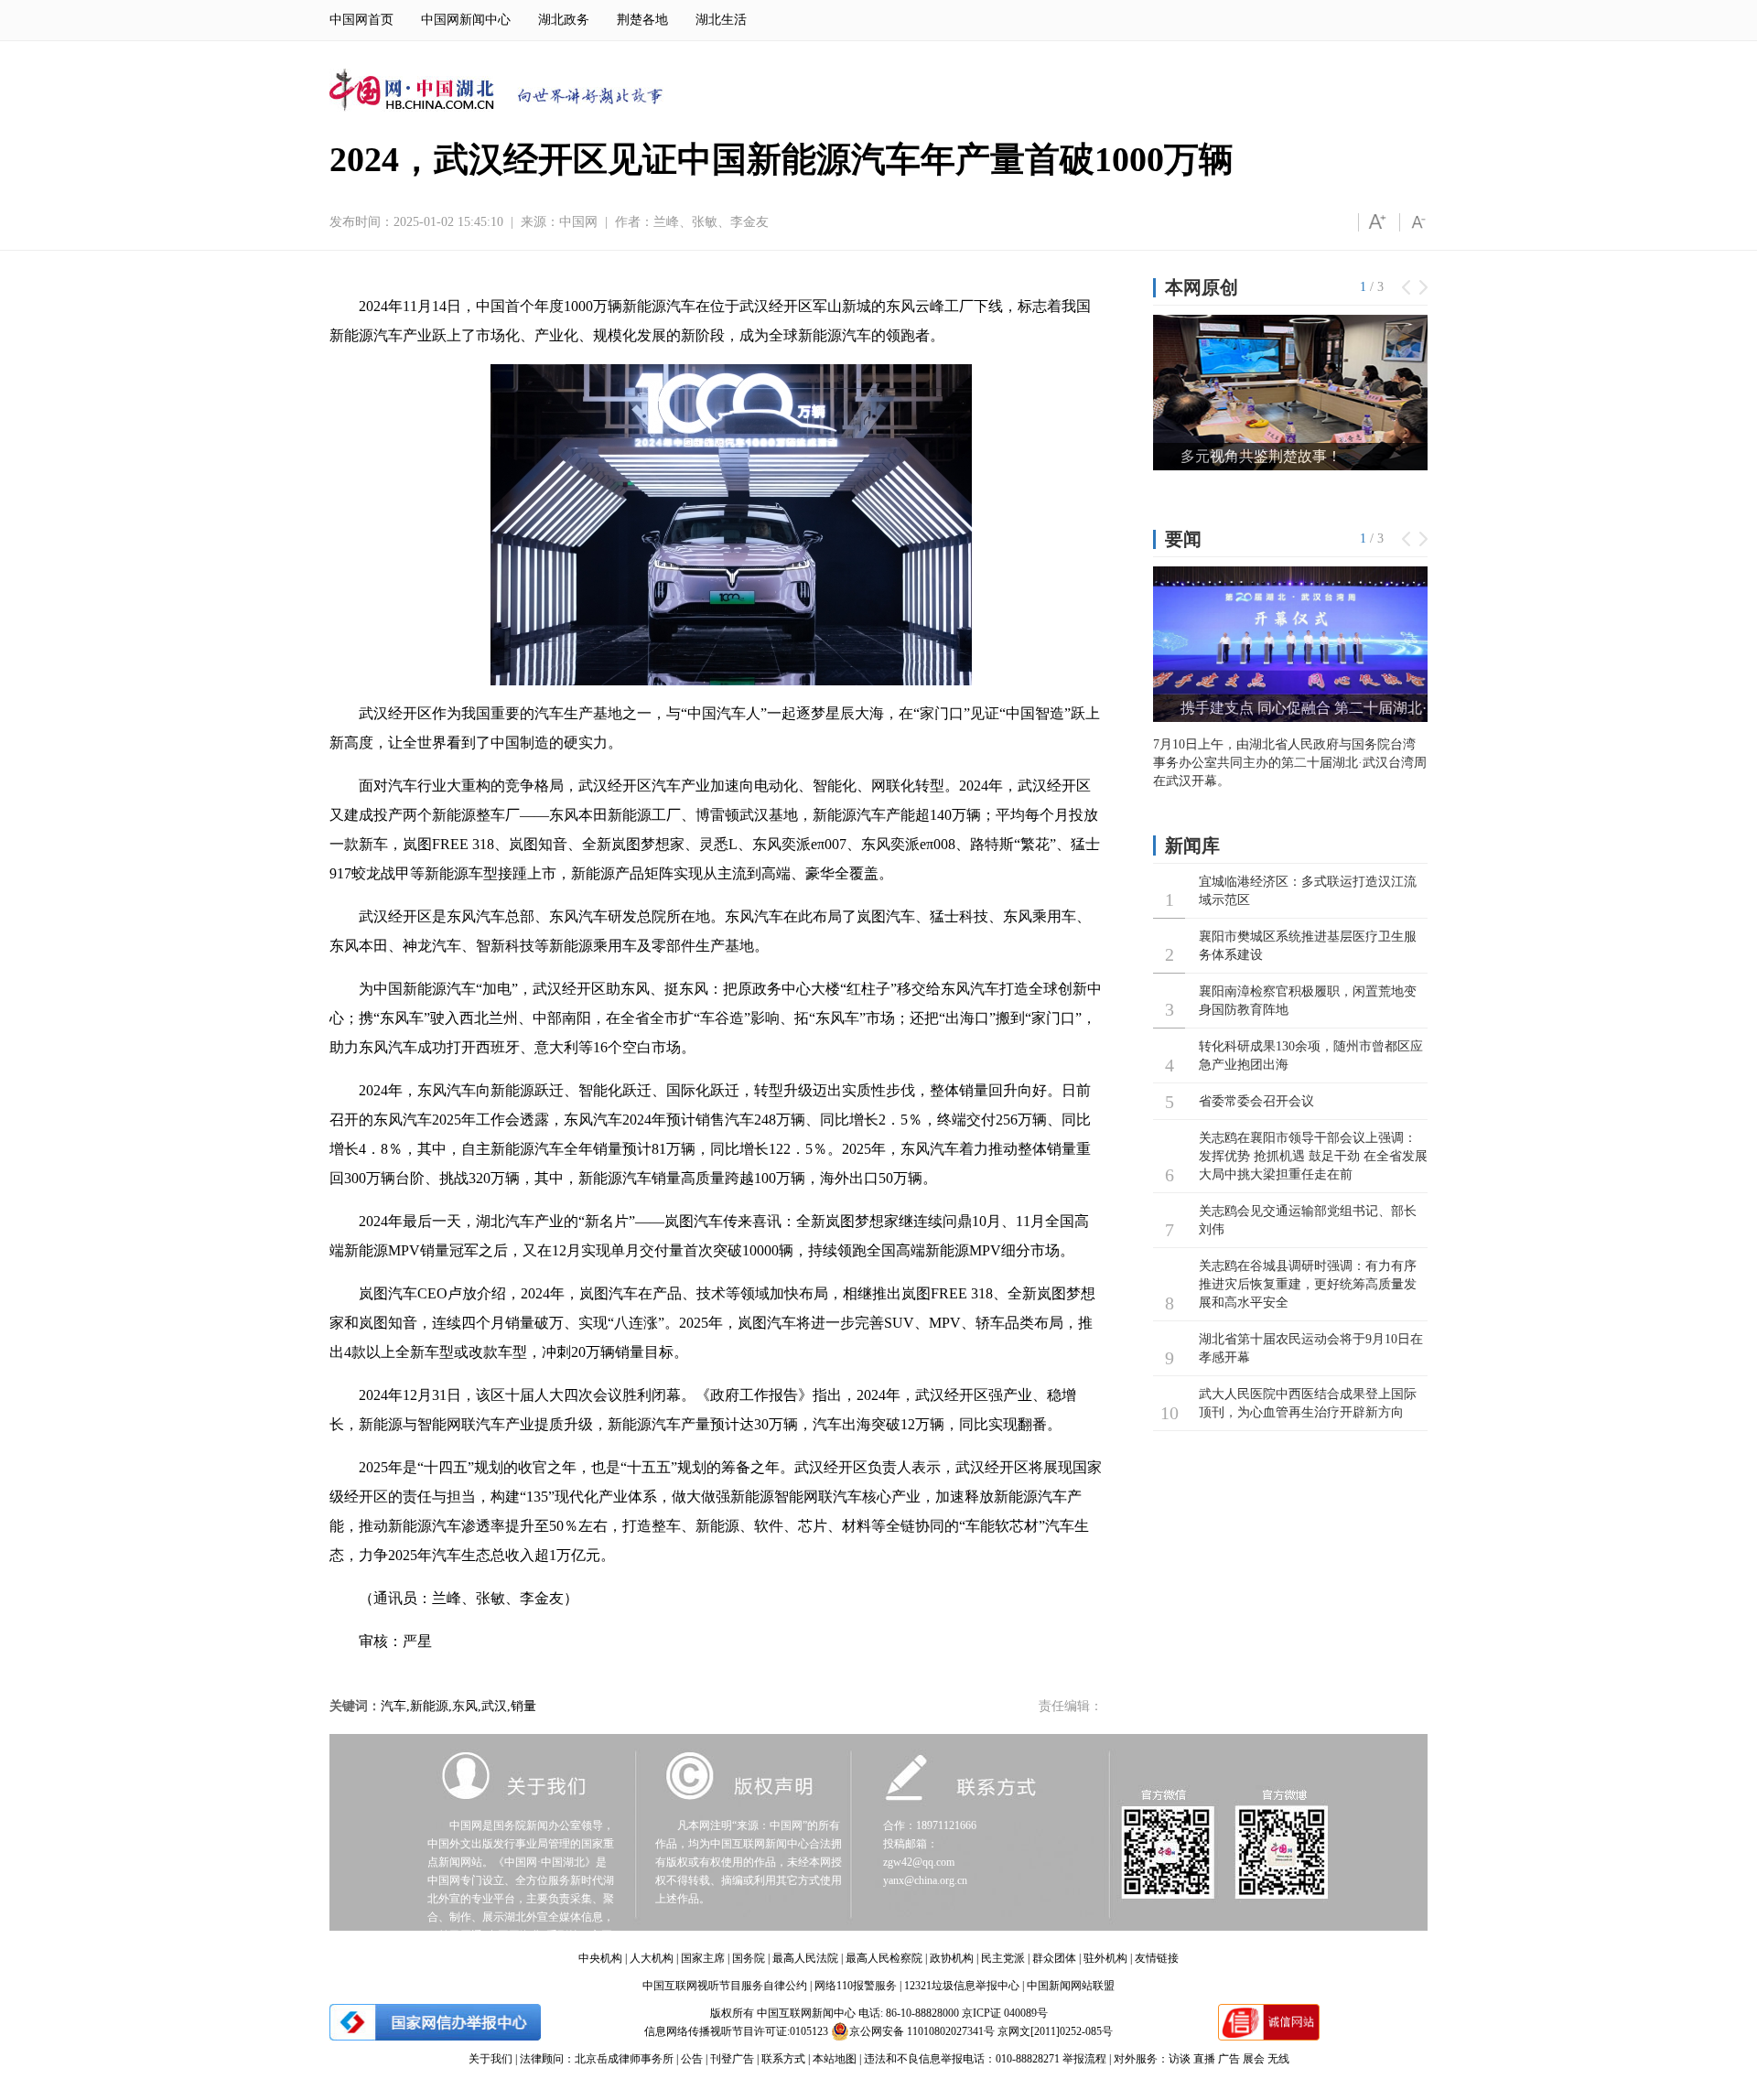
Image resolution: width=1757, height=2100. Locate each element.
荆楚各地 (642, 20)
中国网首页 (361, 20)
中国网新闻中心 (466, 20)
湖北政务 (564, 20)
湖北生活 (721, 20)
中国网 (578, 222)
